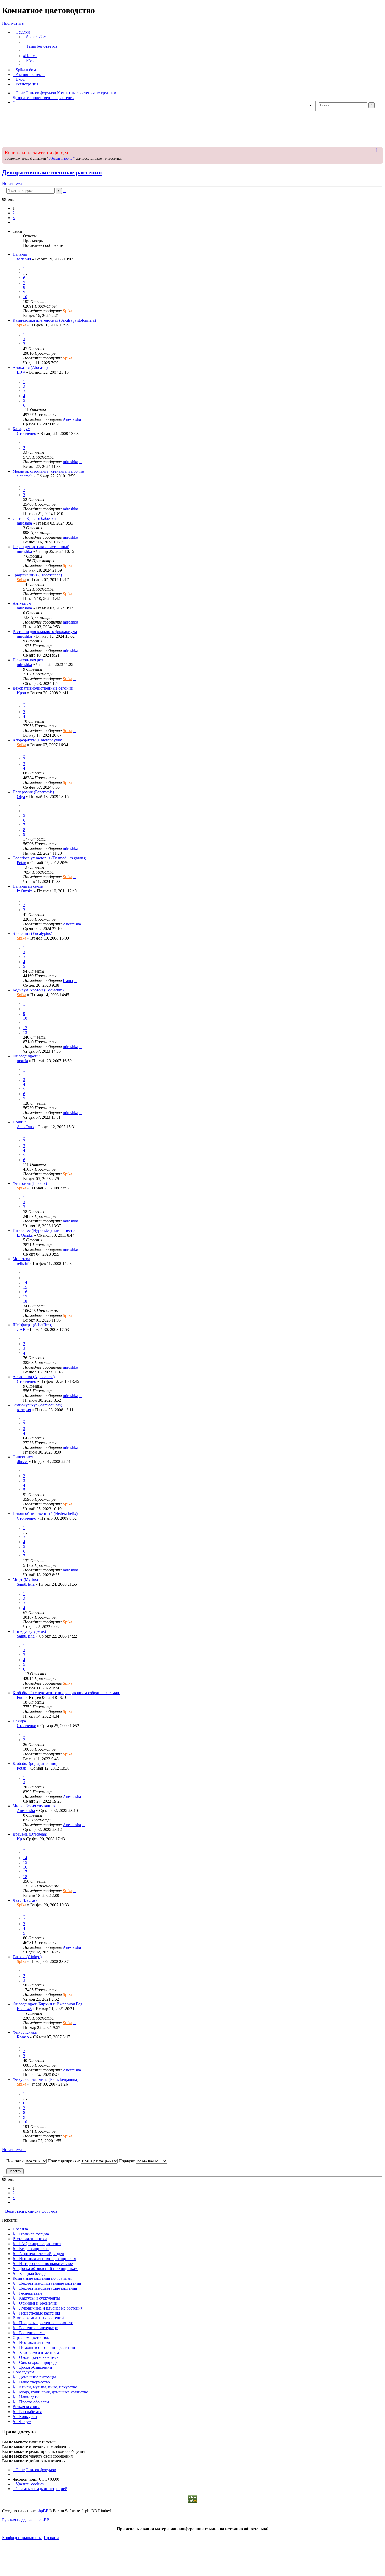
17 (25, 1297)
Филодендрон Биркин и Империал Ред (47, 2004)
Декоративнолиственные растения (52, 172)
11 (25, 1023)
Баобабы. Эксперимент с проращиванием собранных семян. (66, 1693)
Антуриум (22, 603)
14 (25, 1282)
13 (25, 1032)
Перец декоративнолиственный (41, 547)
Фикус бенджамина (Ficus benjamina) (45, 2079)
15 (25, 1287)
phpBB (43, 2511)
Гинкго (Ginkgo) (27, 1957)
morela (22, 1061)
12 (25, 1028)
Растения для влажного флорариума (45, 632)
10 (25, 297)
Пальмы (20, 254)
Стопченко (26, 433)
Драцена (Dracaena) (30, 1834)
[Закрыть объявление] (378, 150)
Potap (21, 863)
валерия (24, 259)
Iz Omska (25, 891)
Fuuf (21, 1697)
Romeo (23, 2037)
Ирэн (21, 693)
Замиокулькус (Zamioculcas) (37, 1405)
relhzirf (23, 1264)
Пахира (19, 1721)
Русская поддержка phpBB (26, 2520)
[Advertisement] (192, 128)
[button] (14, 222)
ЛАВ (21, 1330)
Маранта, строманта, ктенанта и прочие (48, 471)
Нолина (20, 1122)
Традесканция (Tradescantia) (37, 575)
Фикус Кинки (25, 2032)
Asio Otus (25, 1127)
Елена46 (24, 2009)
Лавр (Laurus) (25, 1900)
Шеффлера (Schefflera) (32, 1325)
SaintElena (26, 1584)
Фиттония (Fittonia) (30, 1183)
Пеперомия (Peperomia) (33, 792)
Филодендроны (26, 1056)
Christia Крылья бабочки (34, 518)
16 (25, 1292)
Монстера (21, 1259)
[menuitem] (35, 37)
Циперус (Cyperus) (29, 1631)
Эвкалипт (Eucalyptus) (32, 933)
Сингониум (23, 1457)
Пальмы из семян (28, 886)
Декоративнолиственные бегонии (43, 688)
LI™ (21, 372)
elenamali (25, 476)
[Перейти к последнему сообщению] (75, 311)
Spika (68, 311)
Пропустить (13, 23)
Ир (19, 1839)
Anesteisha (72, 419)
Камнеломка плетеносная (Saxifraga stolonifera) (54, 320)
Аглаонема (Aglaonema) (34, 1377)
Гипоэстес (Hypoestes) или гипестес (44, 1230)
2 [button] (14, 213)
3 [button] (14, 218)
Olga (21, 797)
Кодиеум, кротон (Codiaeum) (38, 990)
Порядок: (127, 2161)
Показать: (15, 2161)
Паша (68, 981)
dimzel (22, 1462)
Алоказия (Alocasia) (30, 367)
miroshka (70, 462)
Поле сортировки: (64, 2161)
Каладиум (21, 429)
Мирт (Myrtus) (25, 1579)
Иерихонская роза (29, 660)
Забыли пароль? (61, 158)
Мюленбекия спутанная (34, 1806)
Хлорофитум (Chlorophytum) (38, 740)
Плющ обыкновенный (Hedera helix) (45, 1513)
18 (25, 1301)
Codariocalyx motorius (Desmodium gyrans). (50, 858)
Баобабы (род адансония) (35, 1763)
